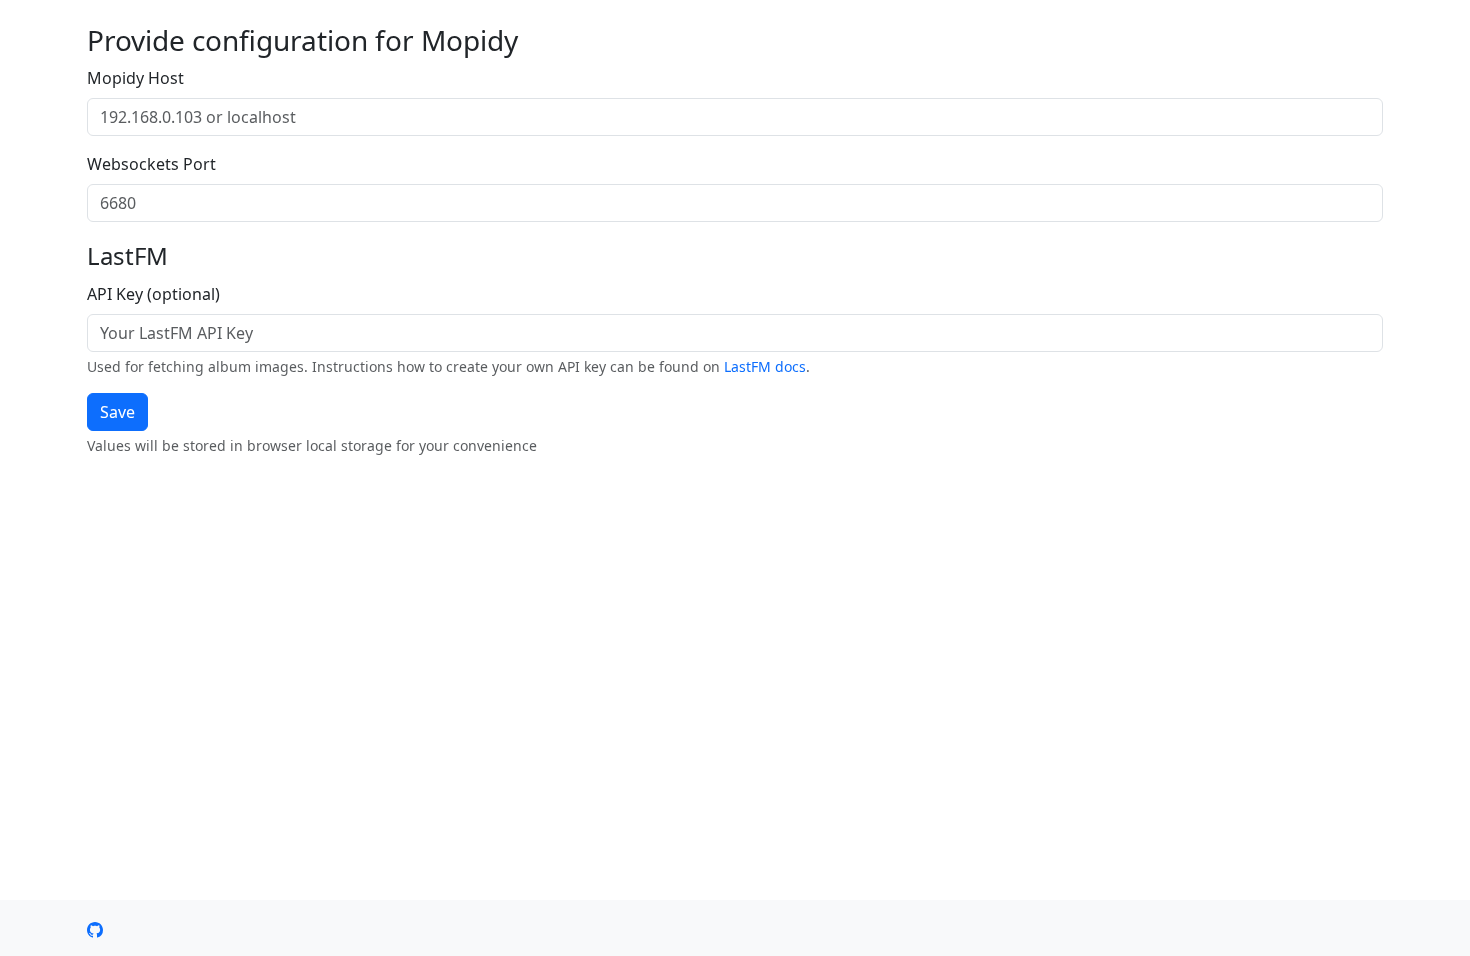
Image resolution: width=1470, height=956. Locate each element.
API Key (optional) (153, 294)
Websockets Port (151, 164)
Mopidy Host (135, 78)
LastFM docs (765, 366)
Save (117, 412)
